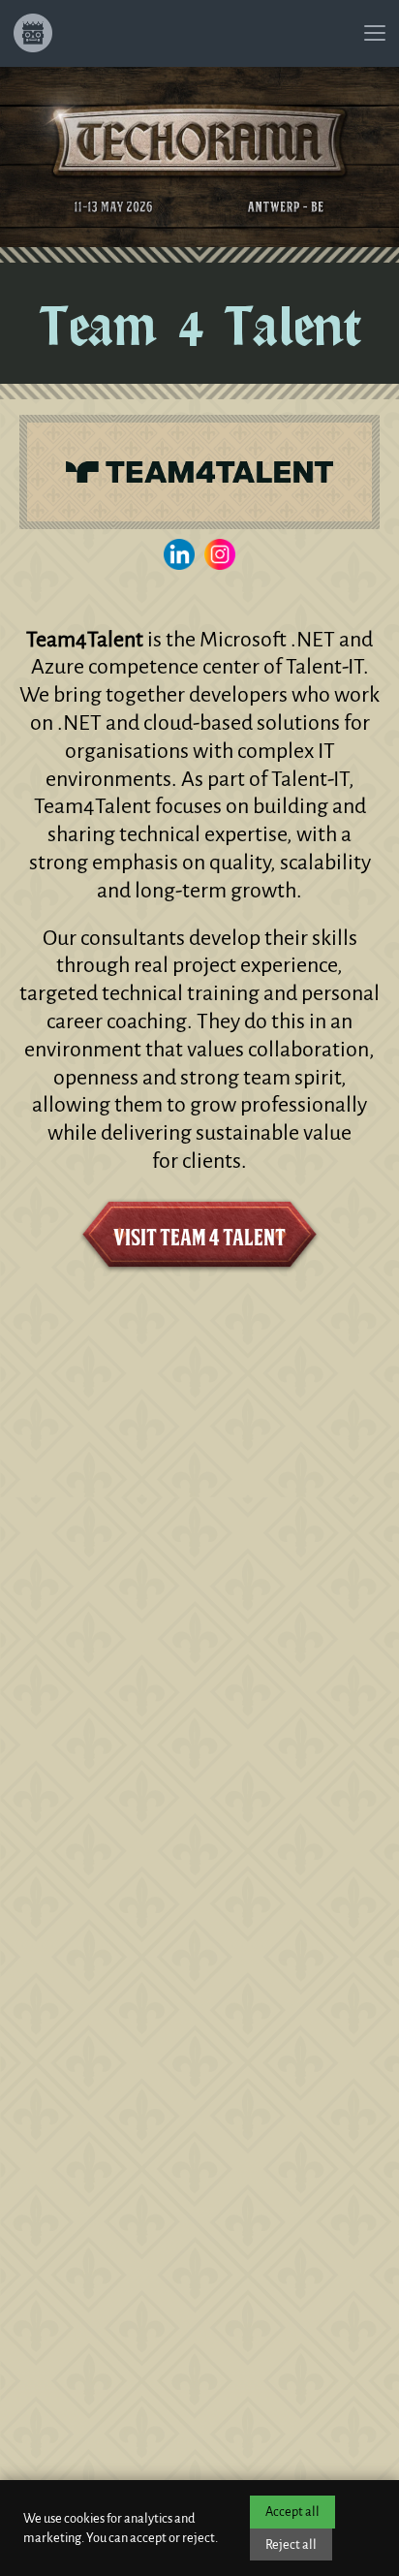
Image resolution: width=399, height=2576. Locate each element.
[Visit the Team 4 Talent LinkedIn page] (179, 554)
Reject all (291, 2545)
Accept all (292, 2512)
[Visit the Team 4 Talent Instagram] (220, 554)
